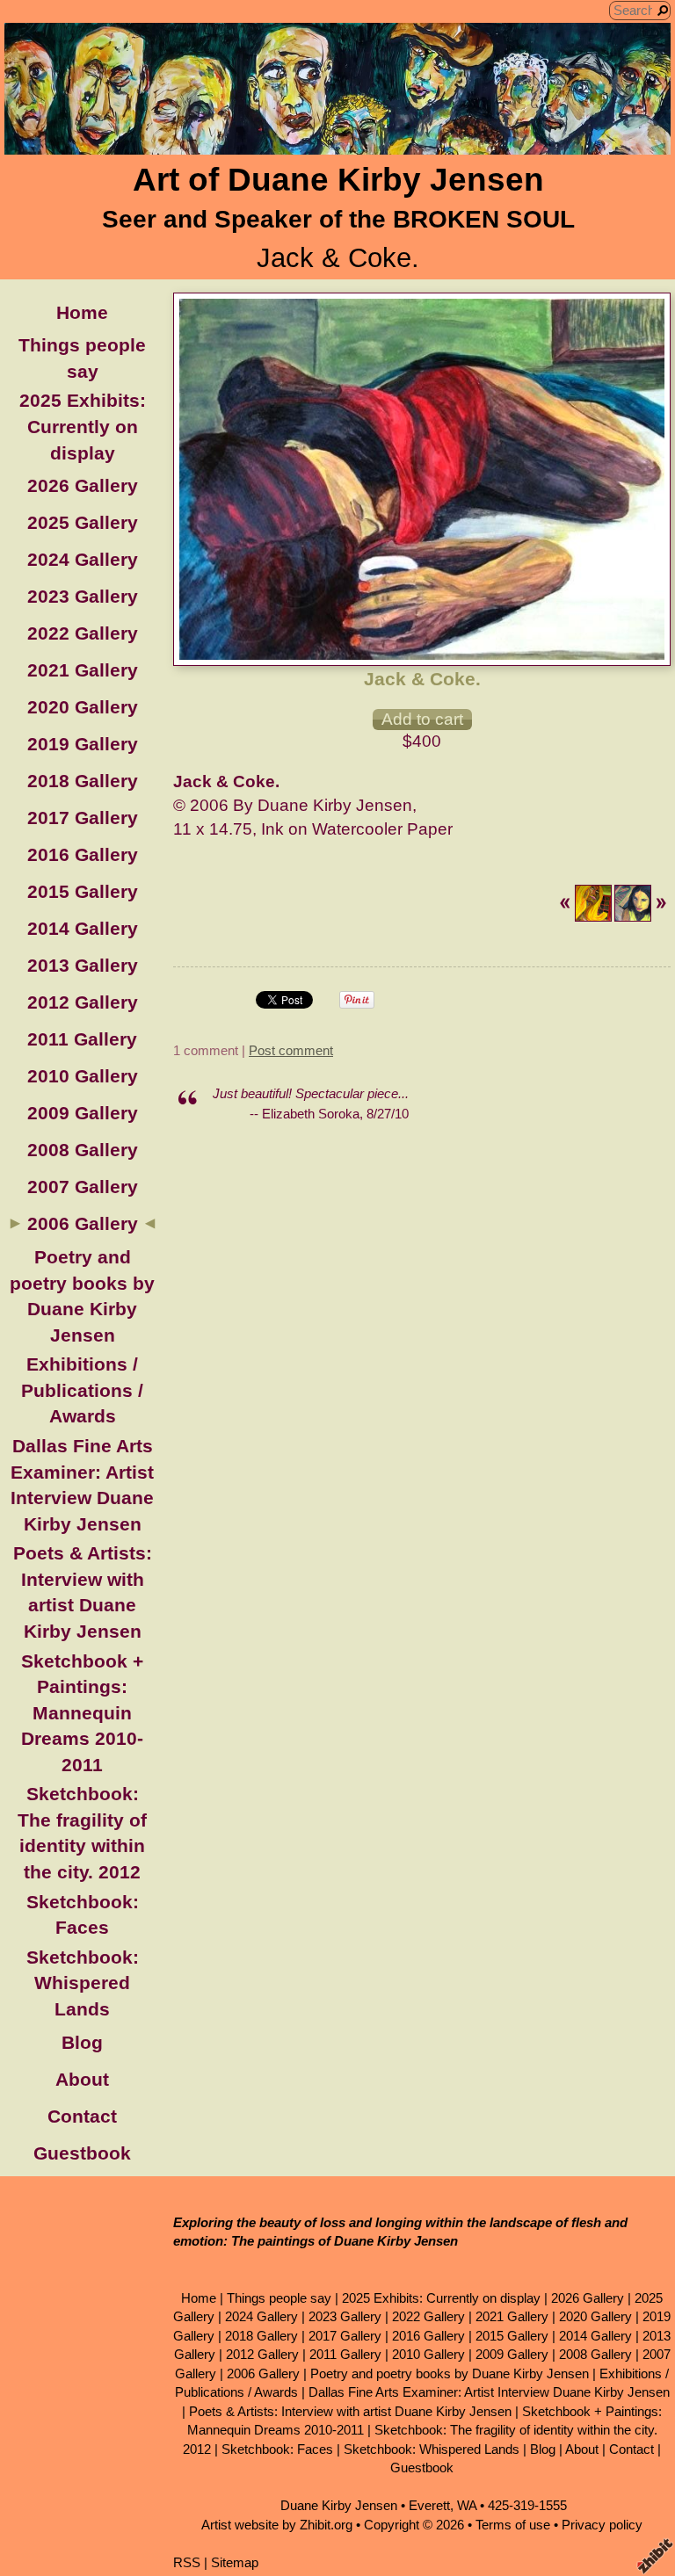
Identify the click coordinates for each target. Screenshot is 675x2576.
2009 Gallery (83, 1113)
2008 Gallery (83, 1150)
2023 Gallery (83, 596)
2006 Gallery (83, 1223)
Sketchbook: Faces (277, 2449)
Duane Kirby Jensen (339, 2505)
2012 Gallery (83, 1002)
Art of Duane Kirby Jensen (338, 180)
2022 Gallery (83, 633)
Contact (82, 2116)
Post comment (291, 1050)
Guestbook (82, 2153)
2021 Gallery (83, 670)
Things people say (279, 2298)
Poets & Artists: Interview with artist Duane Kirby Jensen (350, 2411)
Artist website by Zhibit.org (277, 2525)
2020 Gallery (83, 707)
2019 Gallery (83, 744)
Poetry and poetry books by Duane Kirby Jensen (450, 2373)
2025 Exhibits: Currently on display (83, 426)
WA (467, 2505)
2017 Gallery (83, 818)
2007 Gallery (83, 1187)
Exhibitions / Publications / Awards (82, 1390)
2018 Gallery (83, 781)
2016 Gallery (83, 854)
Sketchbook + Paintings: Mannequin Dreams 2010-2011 (82, 1713)
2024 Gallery (83, 559)
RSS (187, 2562)
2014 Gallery (83, 928)
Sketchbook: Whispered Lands (83, 1983)
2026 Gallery (83, 485)
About (82, 2079)
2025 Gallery (83, 522)
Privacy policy (602, 2525)
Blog (82, 2042)
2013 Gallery (83, 965)
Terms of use (513, 2525)
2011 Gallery (82, 1039)
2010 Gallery (83, 1076)
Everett (429, 2505)
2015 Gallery (83, 891)
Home (82, 312)
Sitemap (235, 2562)
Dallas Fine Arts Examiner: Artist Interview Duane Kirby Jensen (489, 2392)
